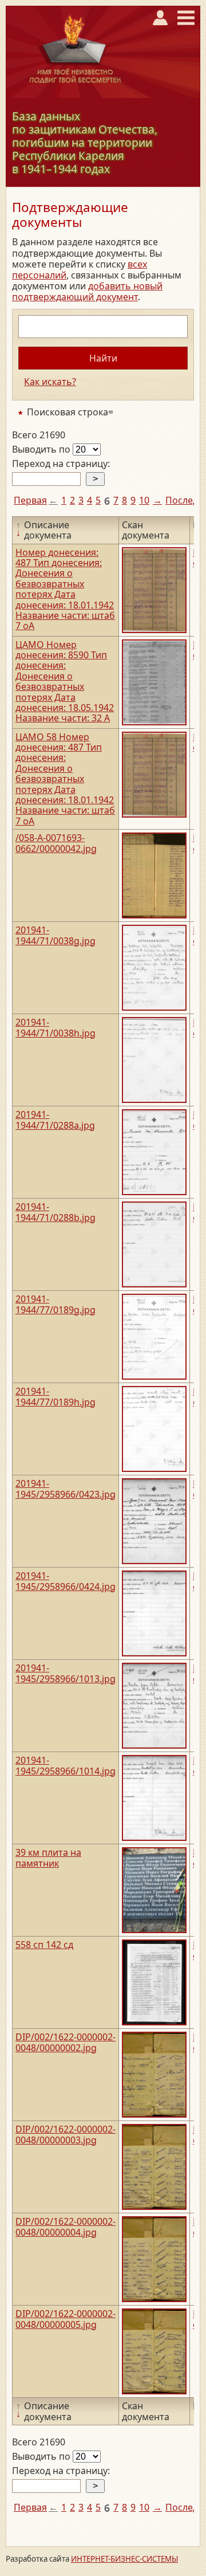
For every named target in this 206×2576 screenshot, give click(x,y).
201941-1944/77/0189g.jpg (56, 1304)
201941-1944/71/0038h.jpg (56, 1027)
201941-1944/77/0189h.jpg (56, 1396)
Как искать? (50, 382)
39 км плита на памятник (48, 1858)
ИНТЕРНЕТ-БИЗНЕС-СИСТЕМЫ (124, 2559)
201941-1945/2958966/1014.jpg (66, 1765)
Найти (103, 358)
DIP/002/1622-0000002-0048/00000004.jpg (66, 2226)
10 (144, 500)
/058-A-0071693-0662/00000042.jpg (56, 843)
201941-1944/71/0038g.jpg (56, 935)
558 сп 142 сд (44, 1945)
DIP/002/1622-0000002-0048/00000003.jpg (66, 2134)
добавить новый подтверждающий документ (87, 291)
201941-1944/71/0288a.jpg (55, 1120)
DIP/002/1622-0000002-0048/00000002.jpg (66, 2042)
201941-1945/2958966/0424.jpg (66, 1581)
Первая (30, 500)
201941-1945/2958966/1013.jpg (66, 1673)
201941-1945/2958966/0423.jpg (66, 1489)
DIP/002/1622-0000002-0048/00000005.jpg (66, 2319)
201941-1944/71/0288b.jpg (56, 1212)
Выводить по (42, 449)
